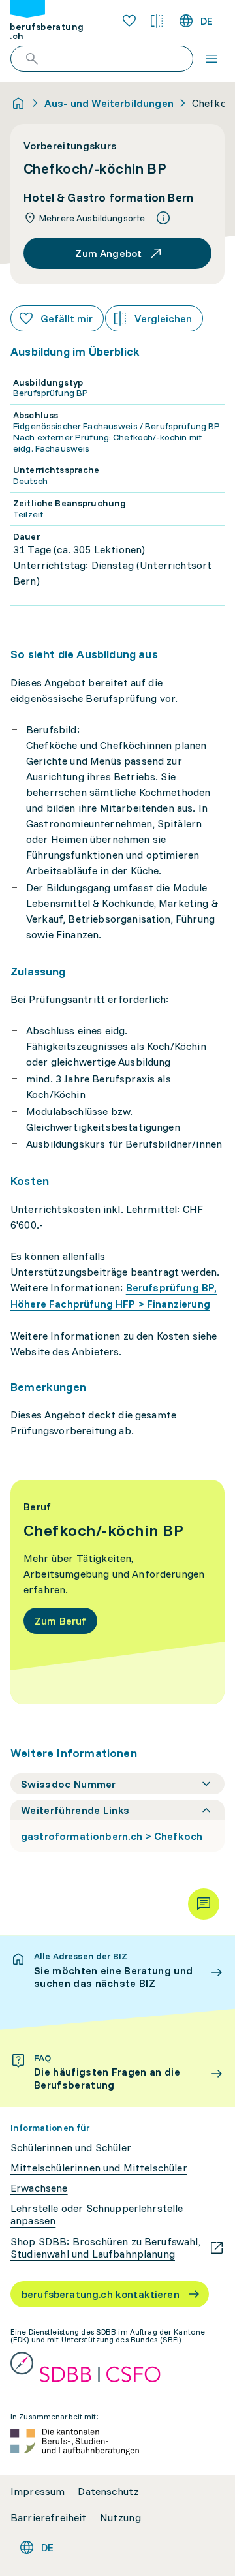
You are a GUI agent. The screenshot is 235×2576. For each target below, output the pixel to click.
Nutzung (120, 2518)
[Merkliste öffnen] (129, 21)
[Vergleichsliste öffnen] (157, 21)
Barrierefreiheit (49, 2518)
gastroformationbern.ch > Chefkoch (112, 1836)
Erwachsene (39, 2188)
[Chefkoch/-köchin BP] (117, 1592)
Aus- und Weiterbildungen (109, 103)
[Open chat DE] (204, 1904)
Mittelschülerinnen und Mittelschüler (99, 2168)
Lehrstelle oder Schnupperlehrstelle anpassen (97, 2215)
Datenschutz (108, 2492)
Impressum (38, 2492)
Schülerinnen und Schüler (71, 2148)
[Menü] (211, 59)
